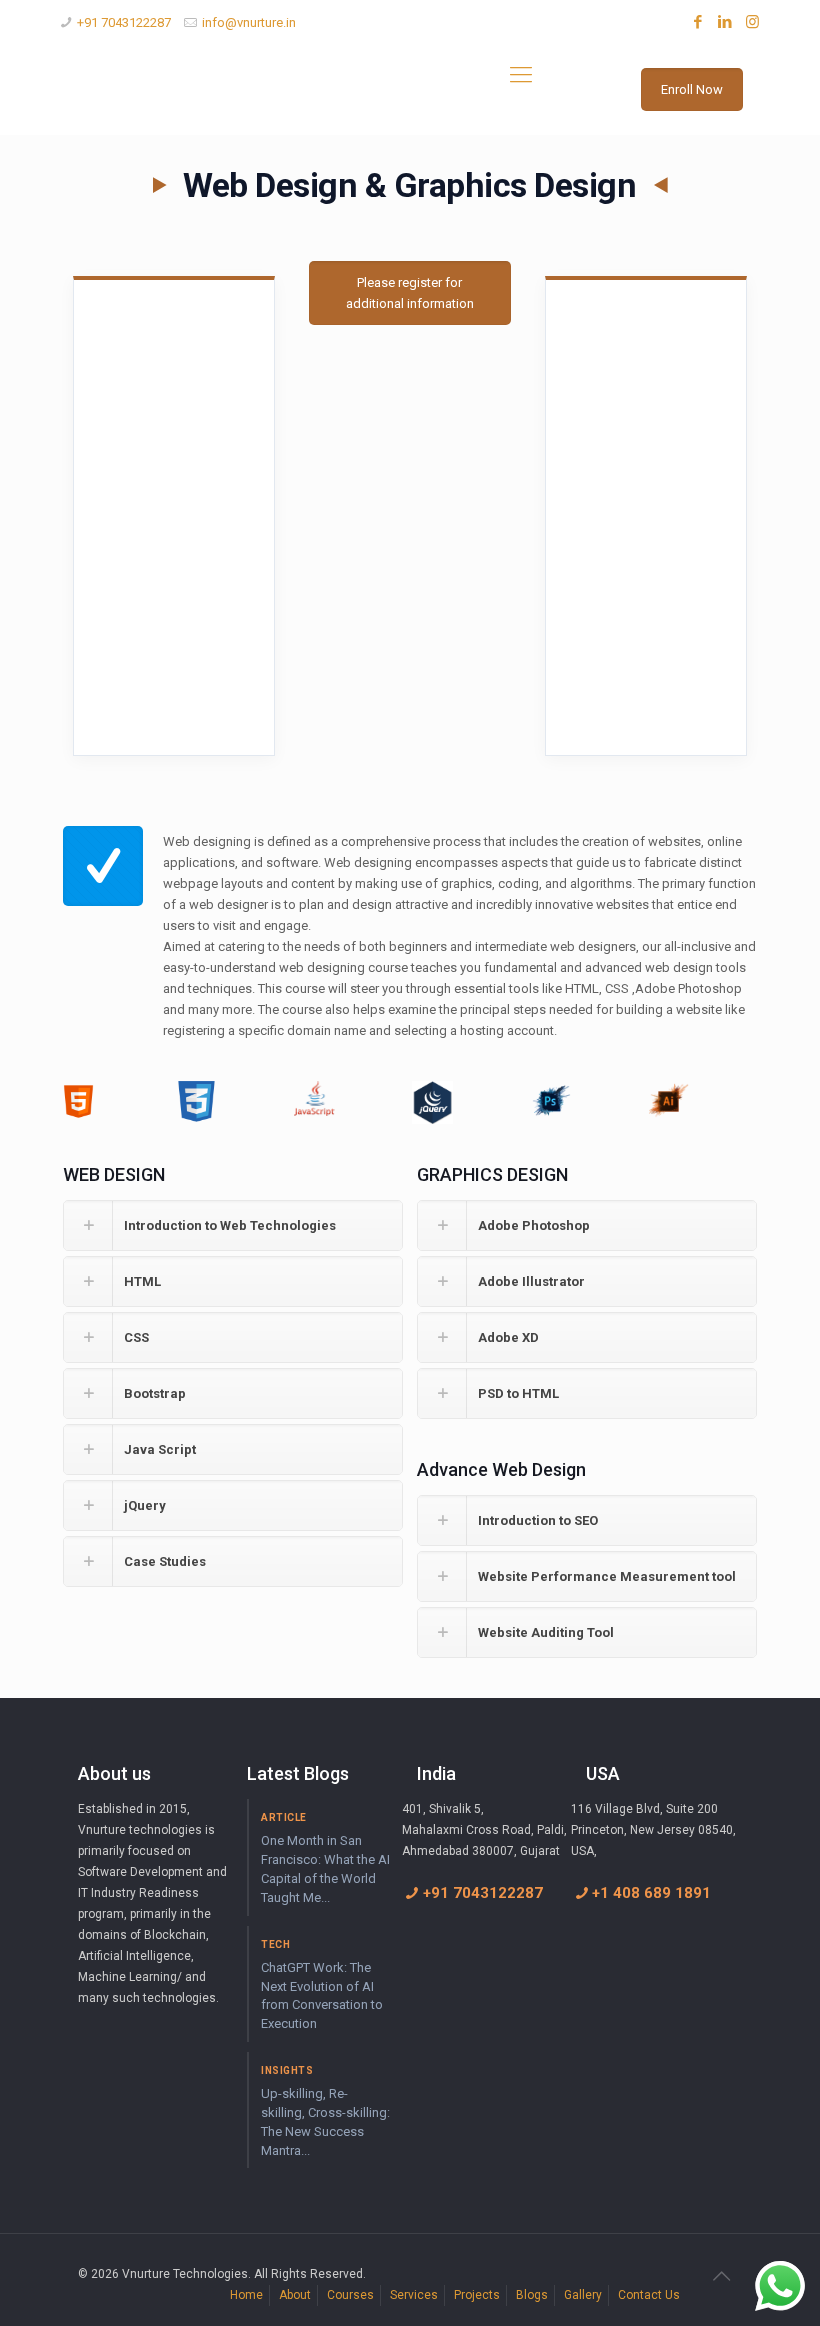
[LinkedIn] (725, 22)
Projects (477, 2295)
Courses (350, 2295)
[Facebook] (698, 22)
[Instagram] (752, 22)
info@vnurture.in (249, 22)
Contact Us (649, 2295)
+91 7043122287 (124, 22)
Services (414, 2295)
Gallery (583, 2295)
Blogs (532, 2295)
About (295, 2295)
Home (246, 2295)
